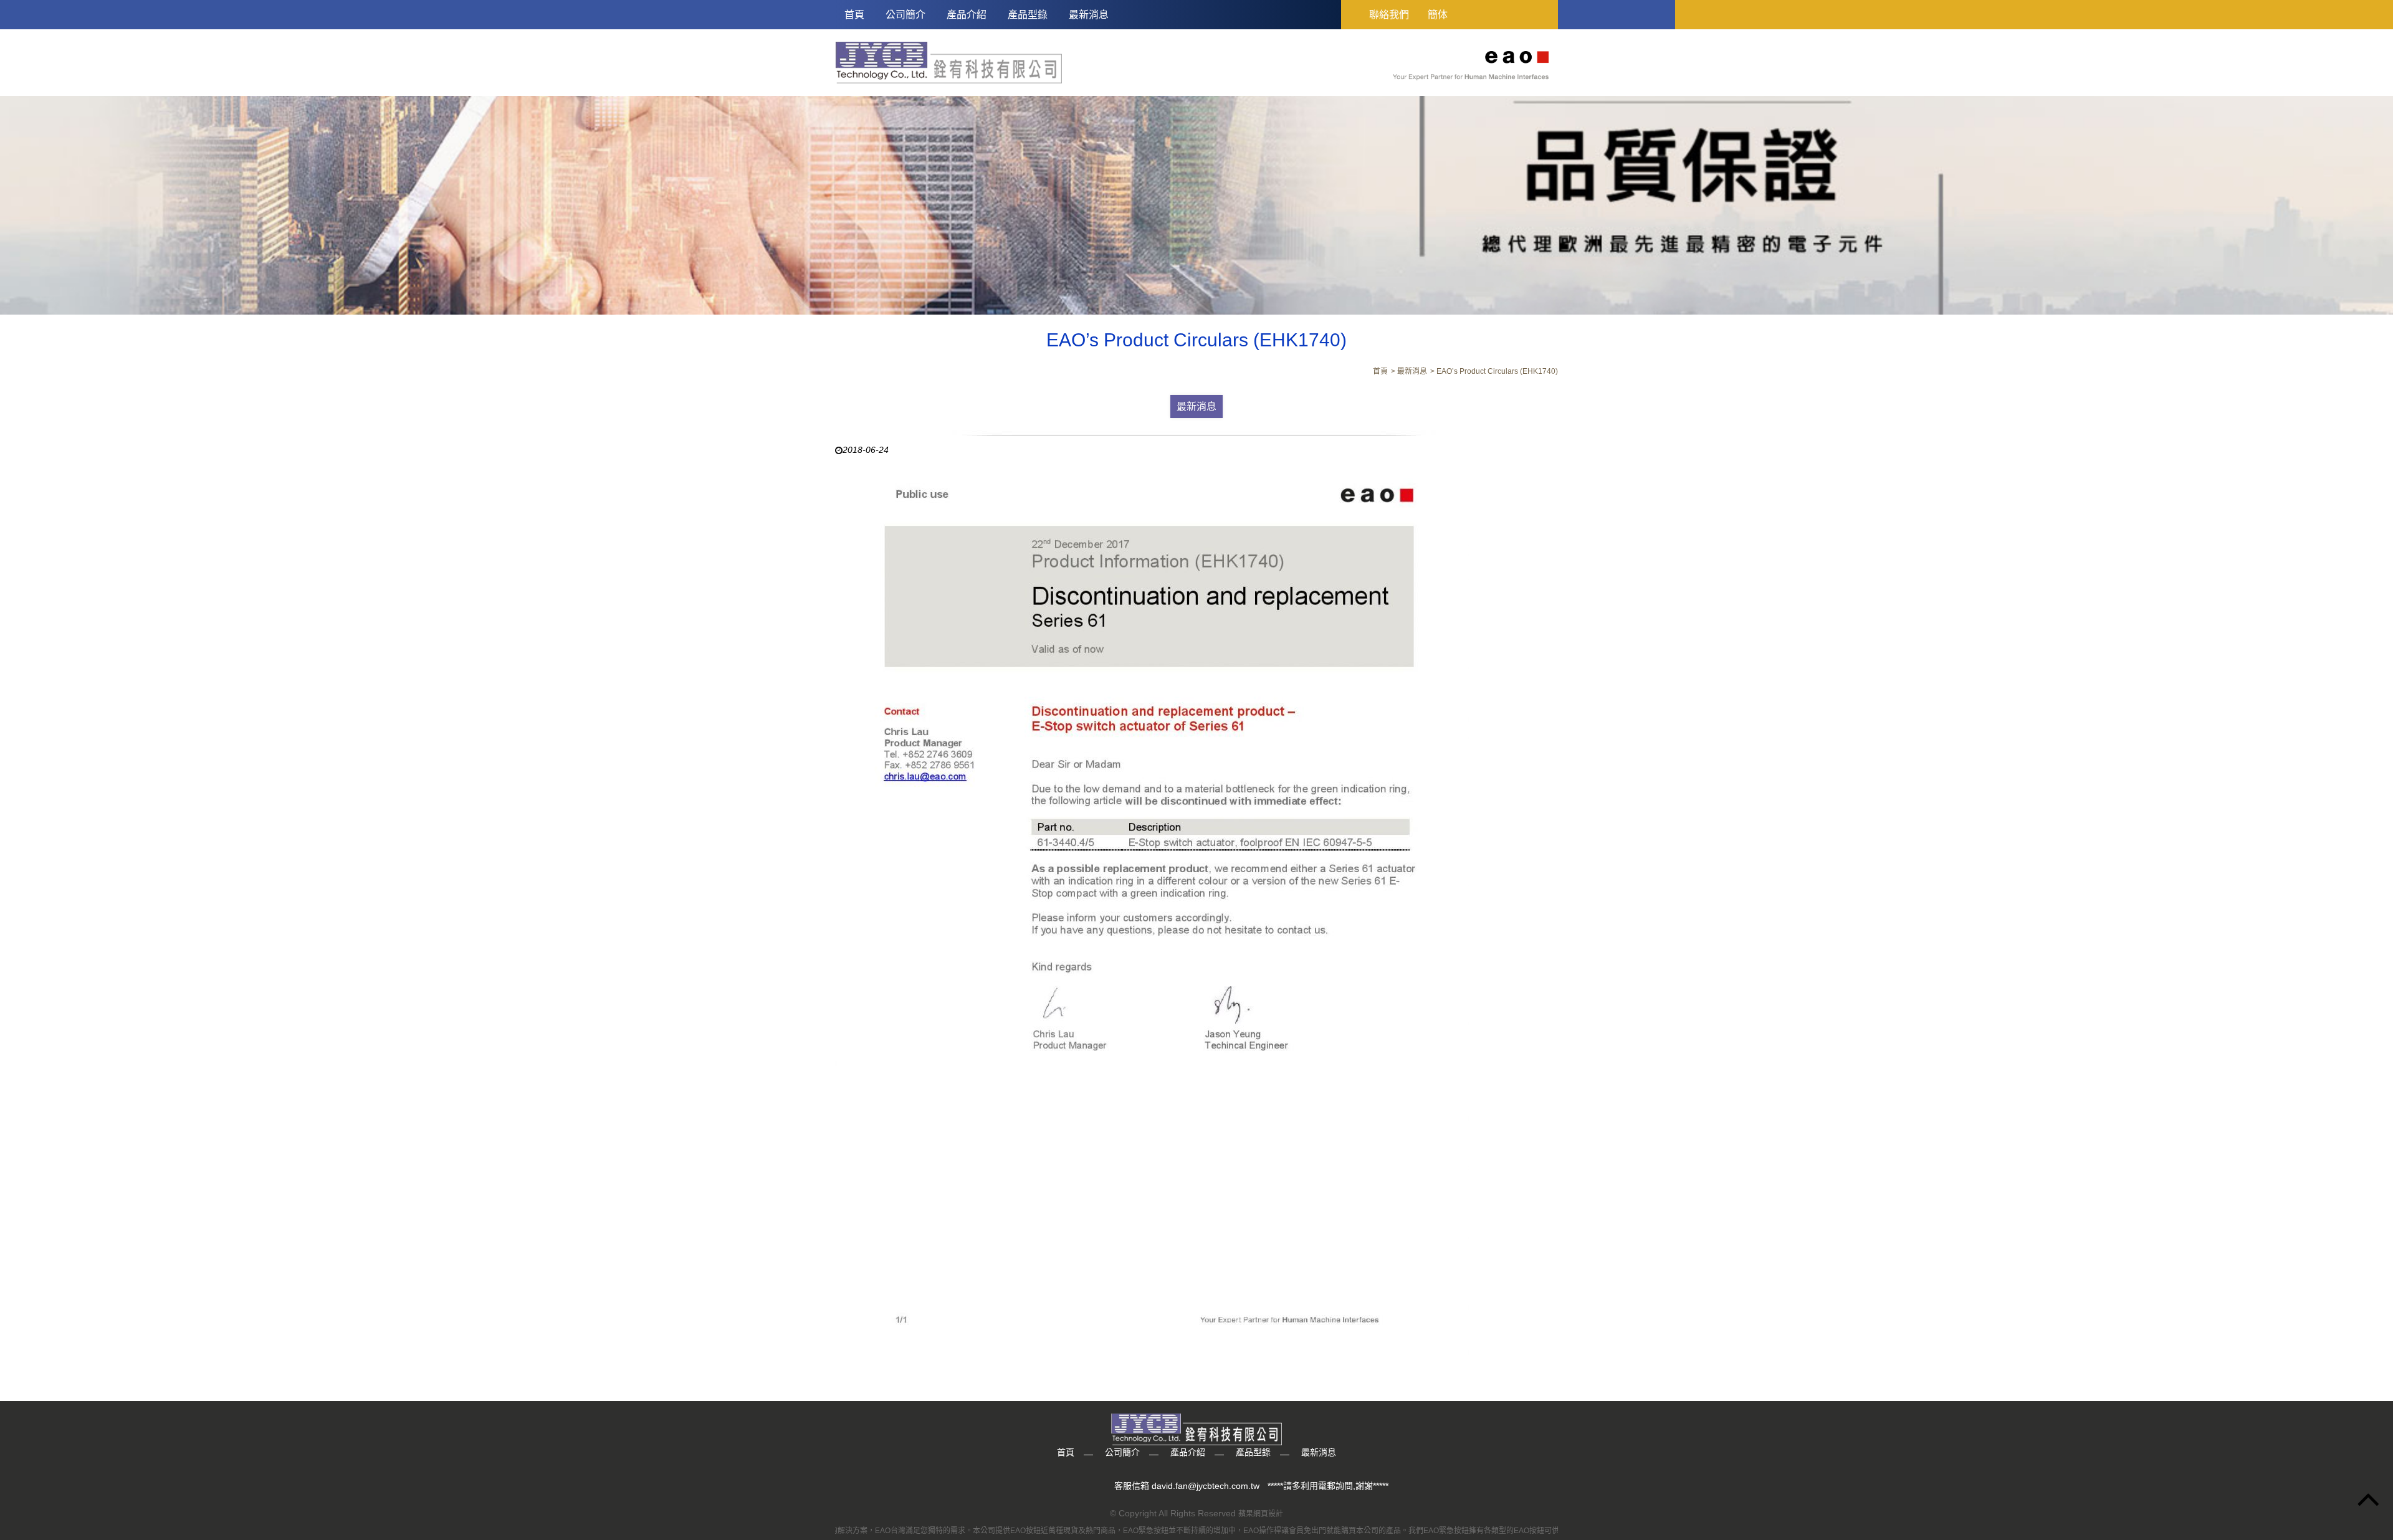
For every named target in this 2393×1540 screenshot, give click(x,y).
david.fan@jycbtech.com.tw (1206, 1486)
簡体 (1438, 15)
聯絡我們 (1389, 15)
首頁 (854, 15)
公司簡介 (905, 15)
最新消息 (1089, 15)
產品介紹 (967, 15)
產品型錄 (1028, 15)
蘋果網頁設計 (1261, 1514)
